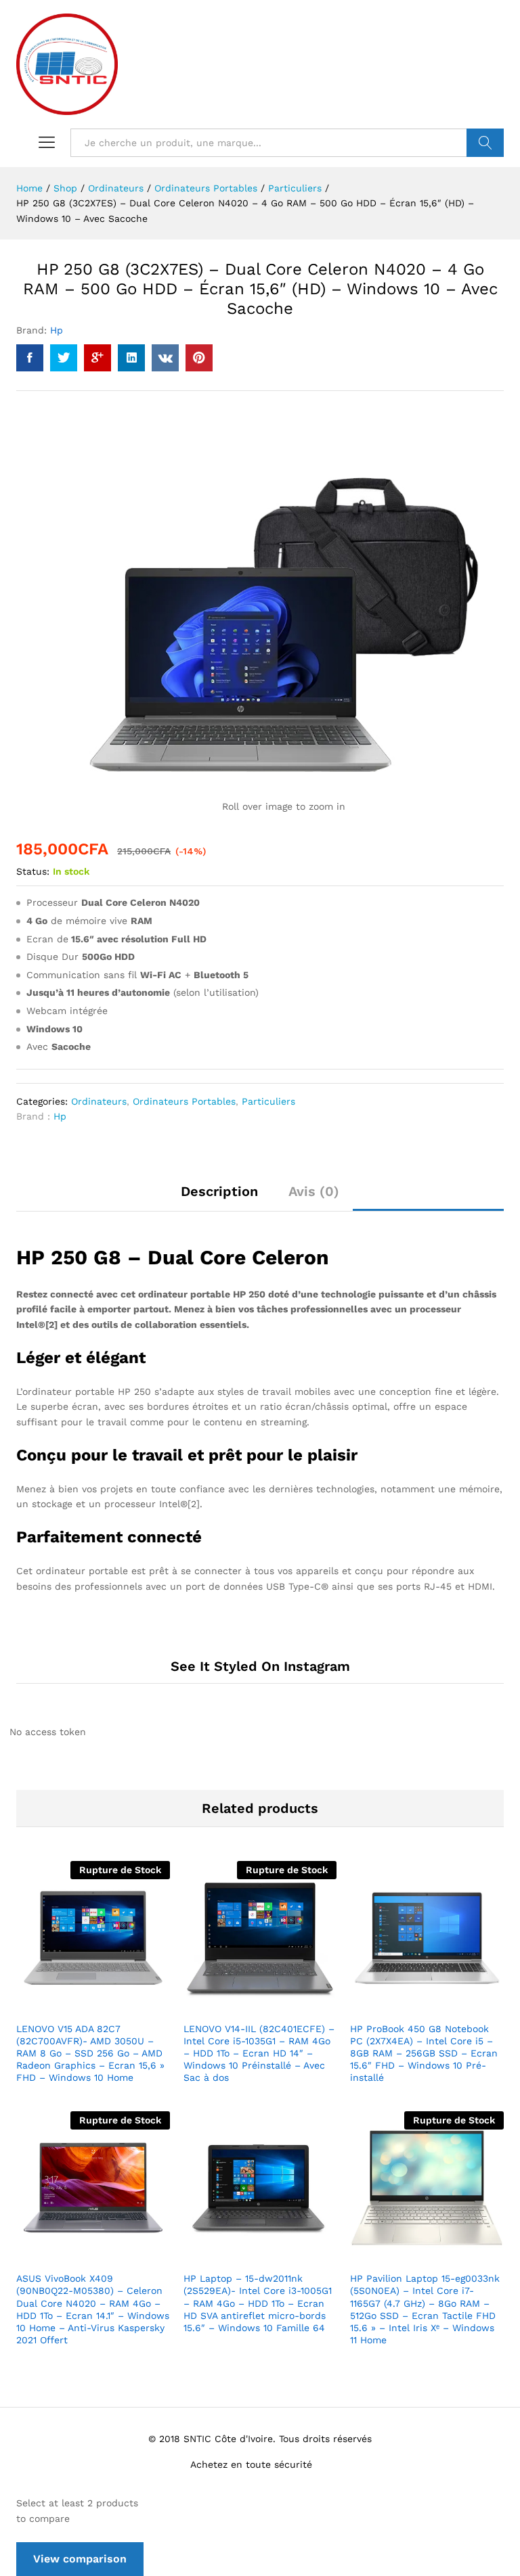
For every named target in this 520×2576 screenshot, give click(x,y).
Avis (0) (314, 1191)
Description (219, 1191)
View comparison (80, 2559)
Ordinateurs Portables (184, 1101)
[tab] (219, 1197)
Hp (57, 330)
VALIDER (485, 143)
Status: (33, 871)
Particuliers (268, 1101)
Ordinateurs (99, 1101)
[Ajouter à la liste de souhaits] (122, 2006)
